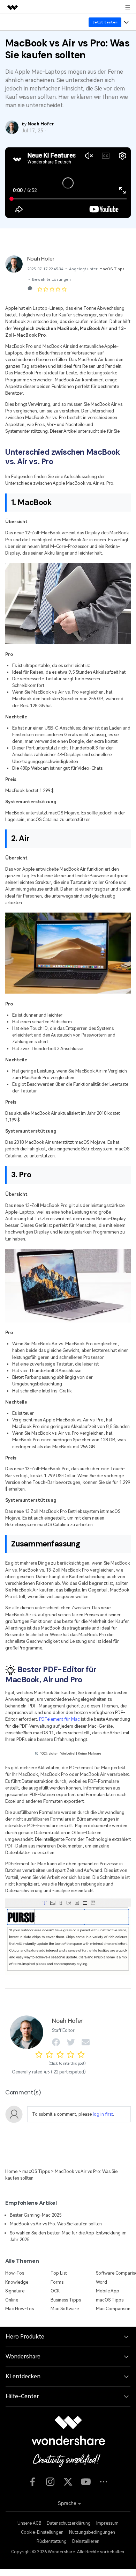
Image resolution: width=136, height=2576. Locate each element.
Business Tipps (66, 2300)
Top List (59, 2273)
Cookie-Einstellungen (42, 2532)
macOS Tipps (112, 269)
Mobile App (108, 2291)
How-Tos (15, 2273)
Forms (57, 2282)
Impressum (107, 2523)
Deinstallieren (86, 2541)
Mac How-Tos (20, 2309)
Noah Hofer (41, 259)
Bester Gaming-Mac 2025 (36, 2215)
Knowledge (17, 2282)
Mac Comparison (113, 2309)
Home (11, 2171)
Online (12, 2300)
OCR (55, 2291)
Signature (15, 2291)
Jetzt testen (105, 22)
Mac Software (65, 2309)
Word (101, 2282)
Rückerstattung (52, 2541)
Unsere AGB (29, 2523)
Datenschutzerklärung (69, 2523)
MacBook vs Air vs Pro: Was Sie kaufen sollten (56, 2224)
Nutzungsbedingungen (92, 2532)
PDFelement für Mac (59, 1719)
